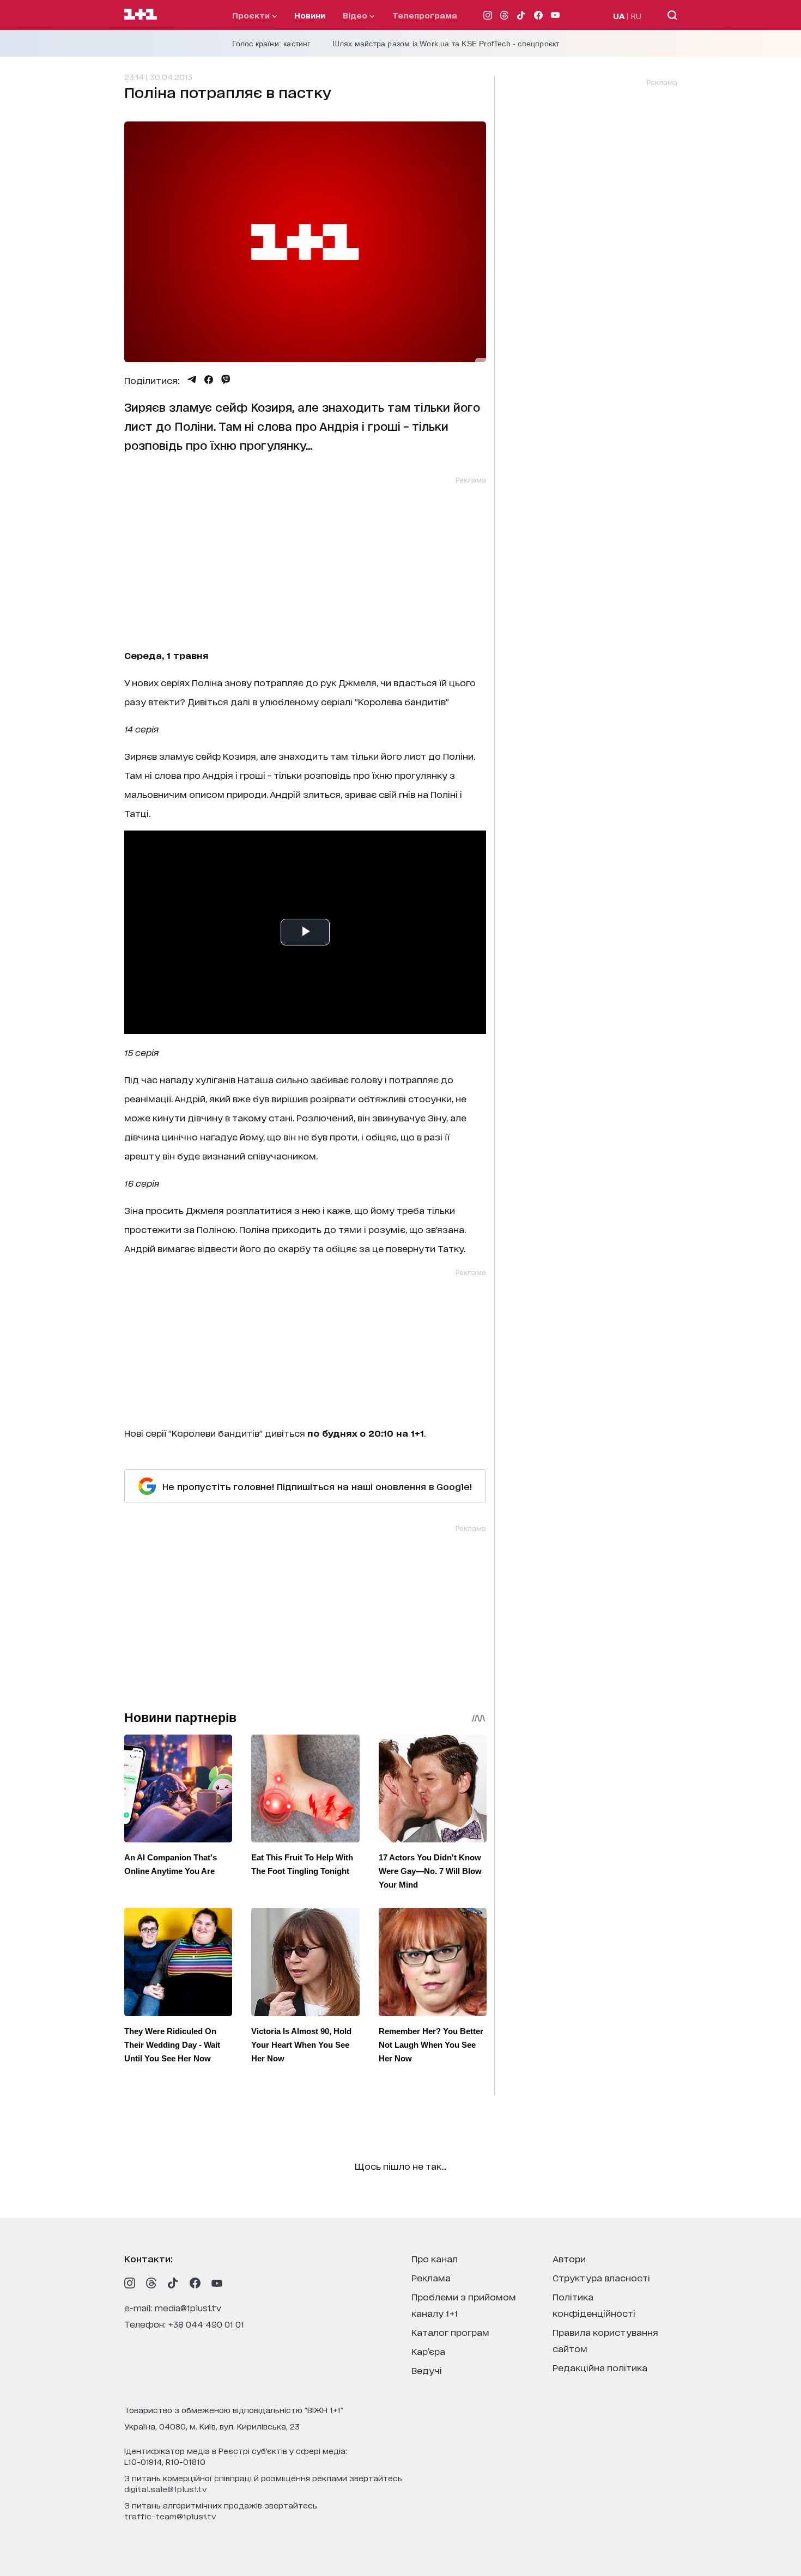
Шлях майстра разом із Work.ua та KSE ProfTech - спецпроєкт (446, 44)
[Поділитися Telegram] (192, 380)
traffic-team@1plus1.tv (170, 2516)
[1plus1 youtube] (217, 2283)
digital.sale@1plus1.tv (166, 2489)
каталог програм (450, 2332)
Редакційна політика (600, 2367)
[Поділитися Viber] (226, 380)
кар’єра (428, 2351)
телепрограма (425, 15)
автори (569, 2258)
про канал (435, 2258)
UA (619, 16)
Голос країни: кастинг (271, 44)
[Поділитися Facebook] (209, 380)
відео (356, 15)
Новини (310, 15)
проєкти (252, 15)
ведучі (427, 2370)
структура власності (601, 2277)
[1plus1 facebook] (195, 2283)
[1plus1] (141, 15)
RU (636, 16)
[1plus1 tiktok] (173, 2283)
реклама (431, 2277)
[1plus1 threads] (151, 2283)
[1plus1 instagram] (130, 2283)
